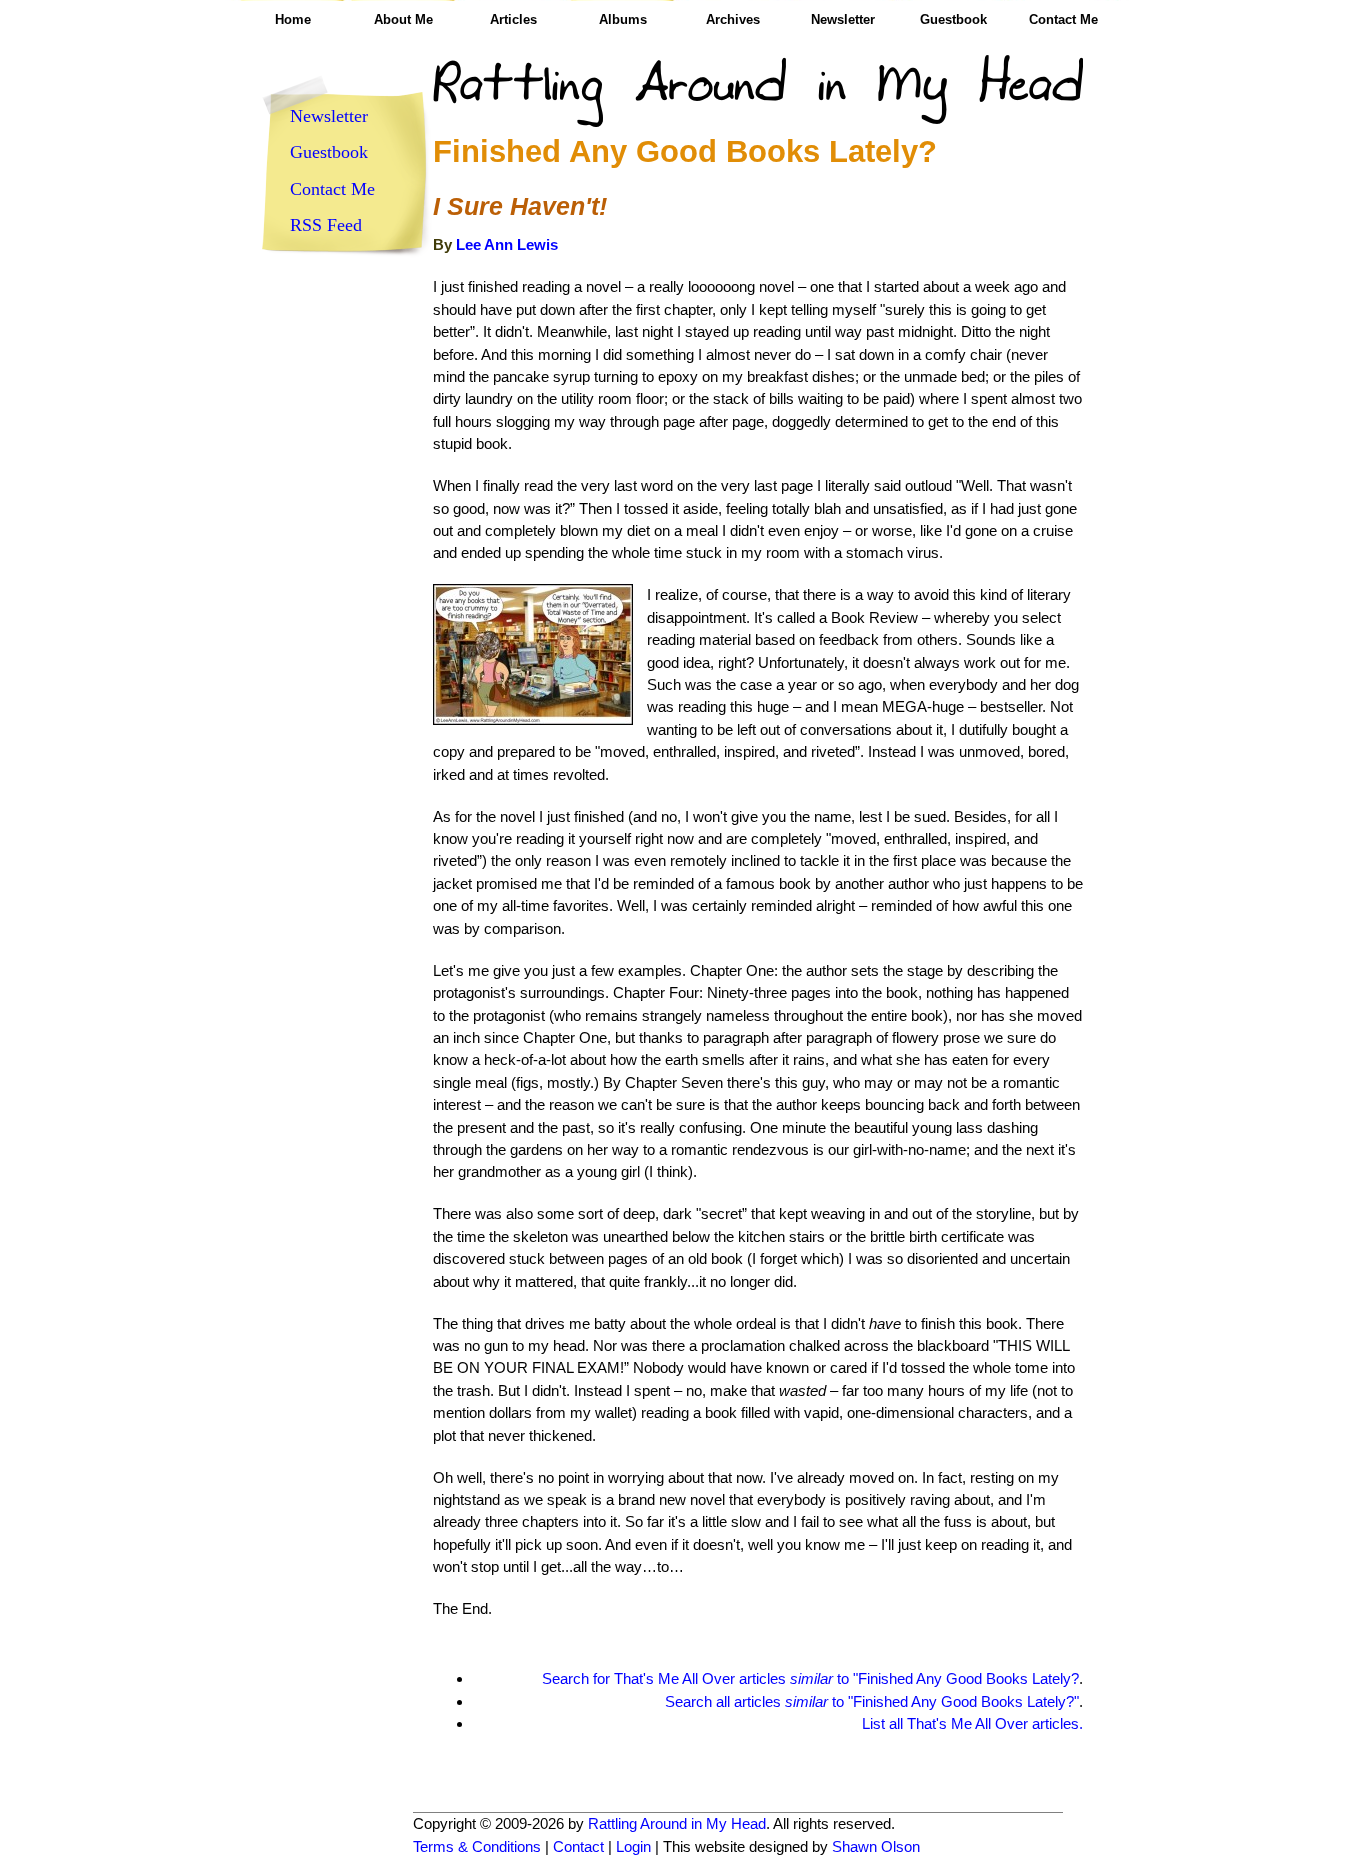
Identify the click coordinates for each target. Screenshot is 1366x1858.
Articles (513, 19)
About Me (403, 19)
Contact (578, 1846)
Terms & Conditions (477, 1846)
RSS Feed (326, 225)
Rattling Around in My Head (677, 1823)
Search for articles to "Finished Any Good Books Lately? (810, 1678)
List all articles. (972, 1723)
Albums (623, 19)
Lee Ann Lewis (507, 244)
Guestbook (953, 19)
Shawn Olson (876, 1846)
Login (633, 1846)
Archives (733, 19)
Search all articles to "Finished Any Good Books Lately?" (872, 1701)
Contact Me (1063, 19)
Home (293, 19)
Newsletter (843, 19)
